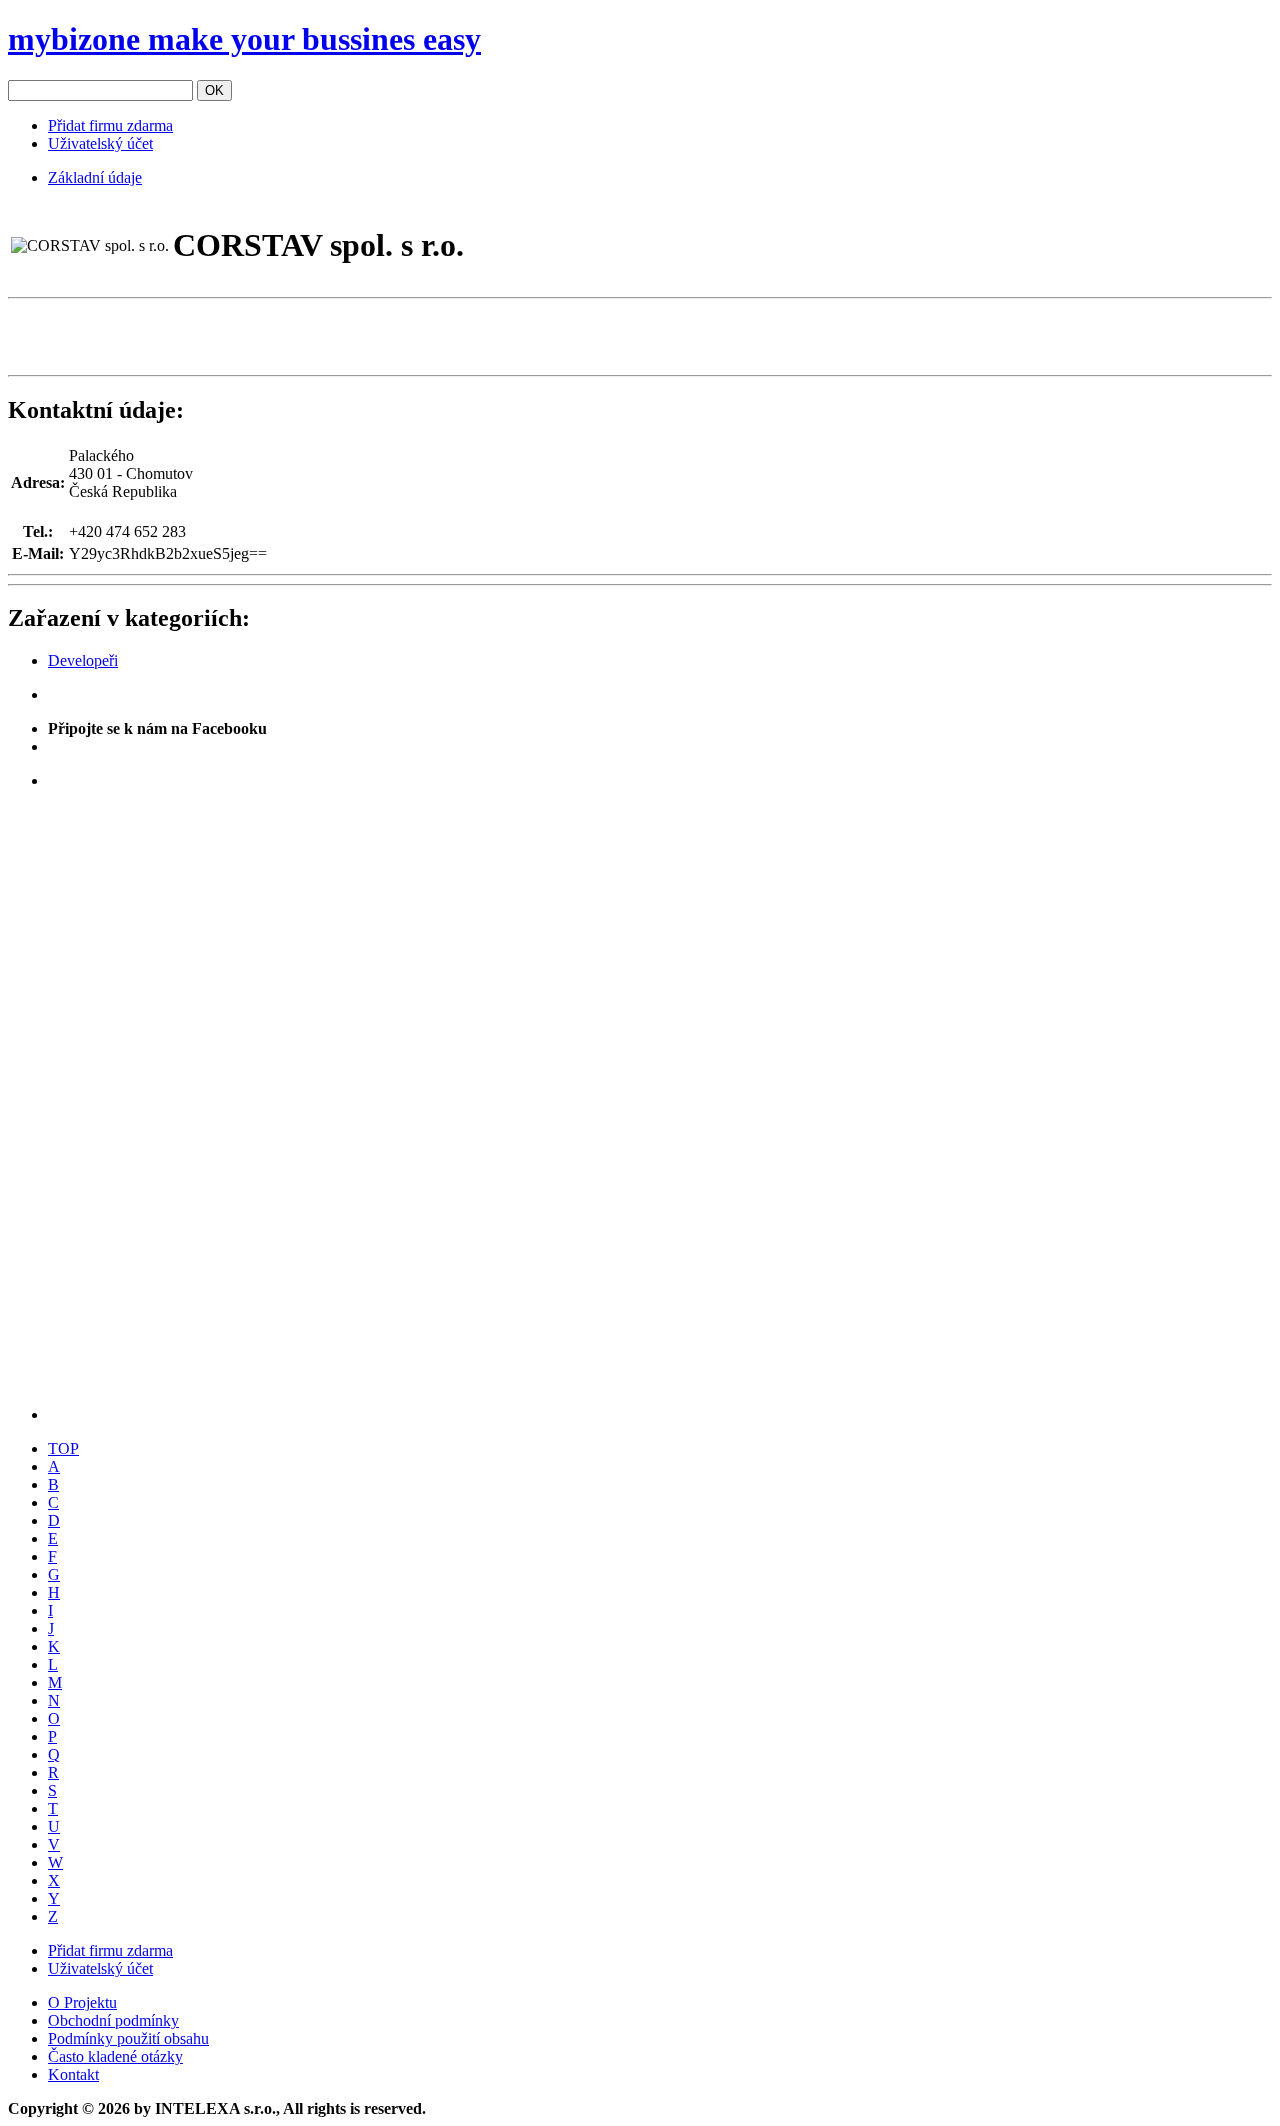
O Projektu (82, 2002)
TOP (63, 1448)
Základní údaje (95, 177)
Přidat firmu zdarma (110, 125)
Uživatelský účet (100, 143)
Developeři (83, 660)
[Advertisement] (242, 337)
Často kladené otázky (115, 2056)
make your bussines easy (244, 39)
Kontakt (73, 2074)
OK (214, 90)
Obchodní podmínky (113, 2020)
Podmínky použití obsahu (128, 2038)
